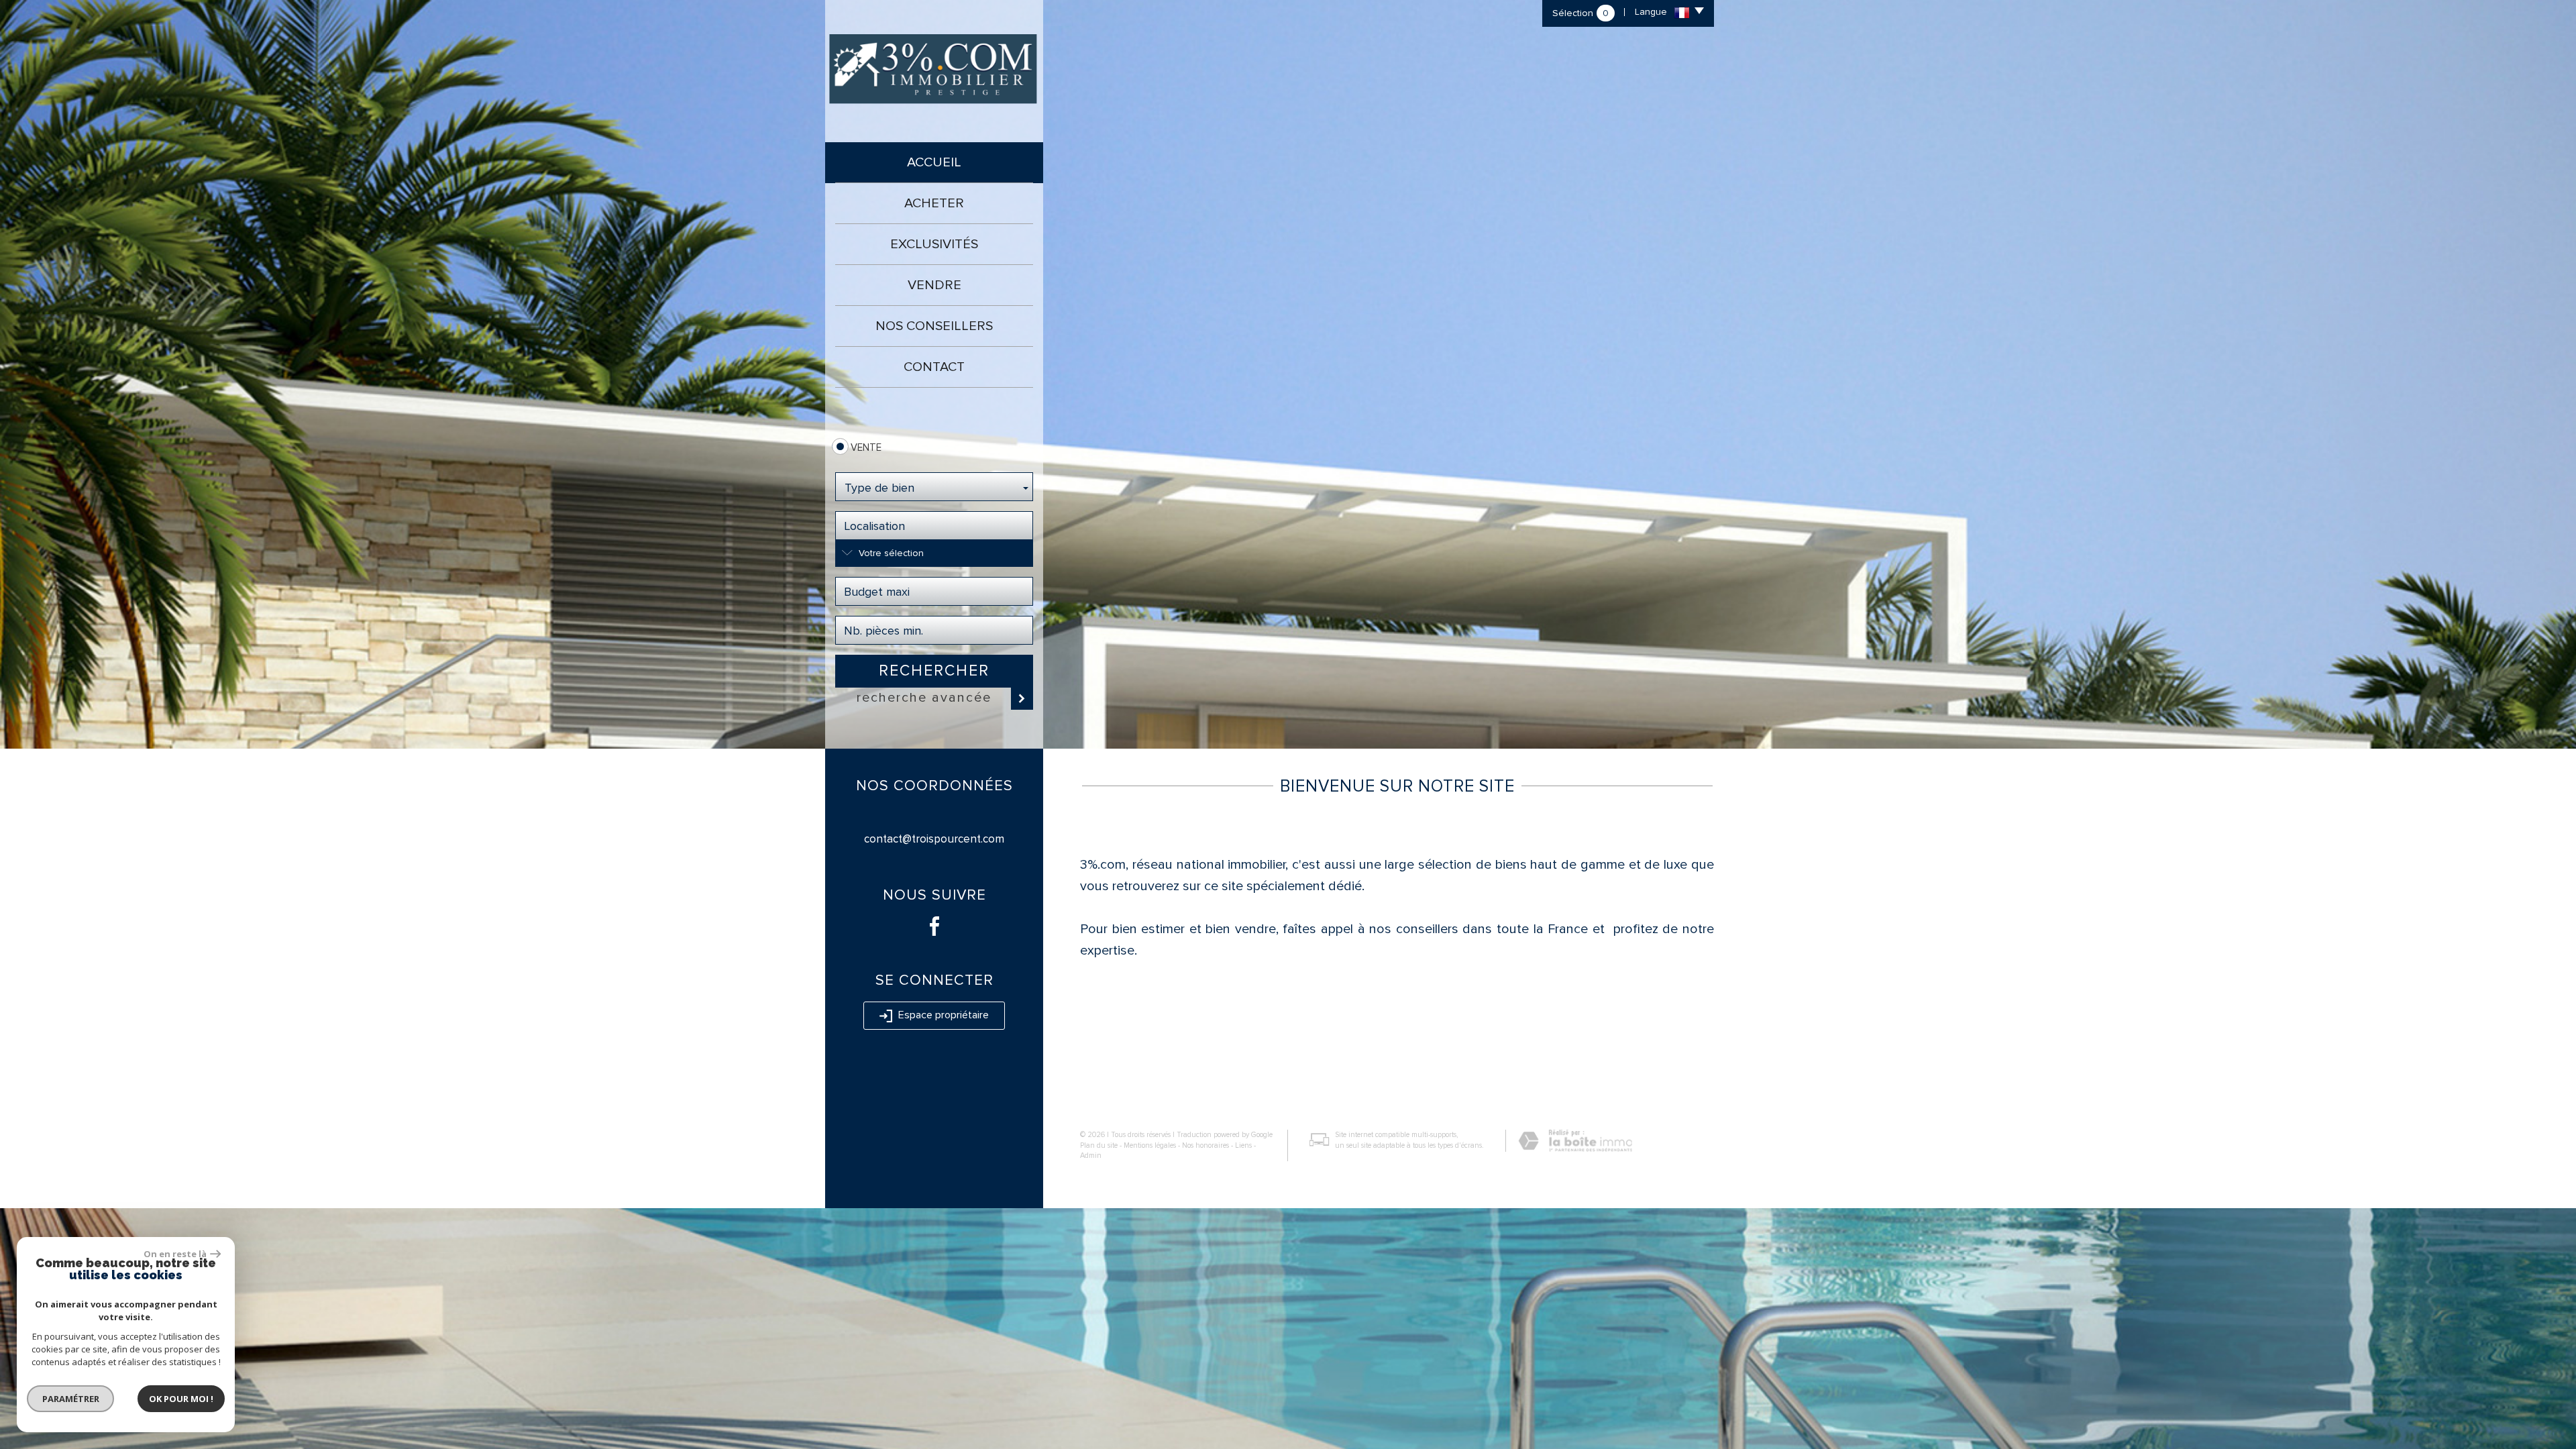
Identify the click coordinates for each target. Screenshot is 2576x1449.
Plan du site (1099, 1145)
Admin (1091, 1156)
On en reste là (175, 1254)
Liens (1243, 1145)
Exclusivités (934, 244)
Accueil (934, 162)
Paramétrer (71, 1399)
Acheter (934, 203)
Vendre (934, 285)
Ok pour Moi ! (181, 1399)
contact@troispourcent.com (934, 839)
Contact (934, 367)
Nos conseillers (934, 326)
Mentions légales (1150, 1145)
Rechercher (934, 671)
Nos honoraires (1205, 1145)
